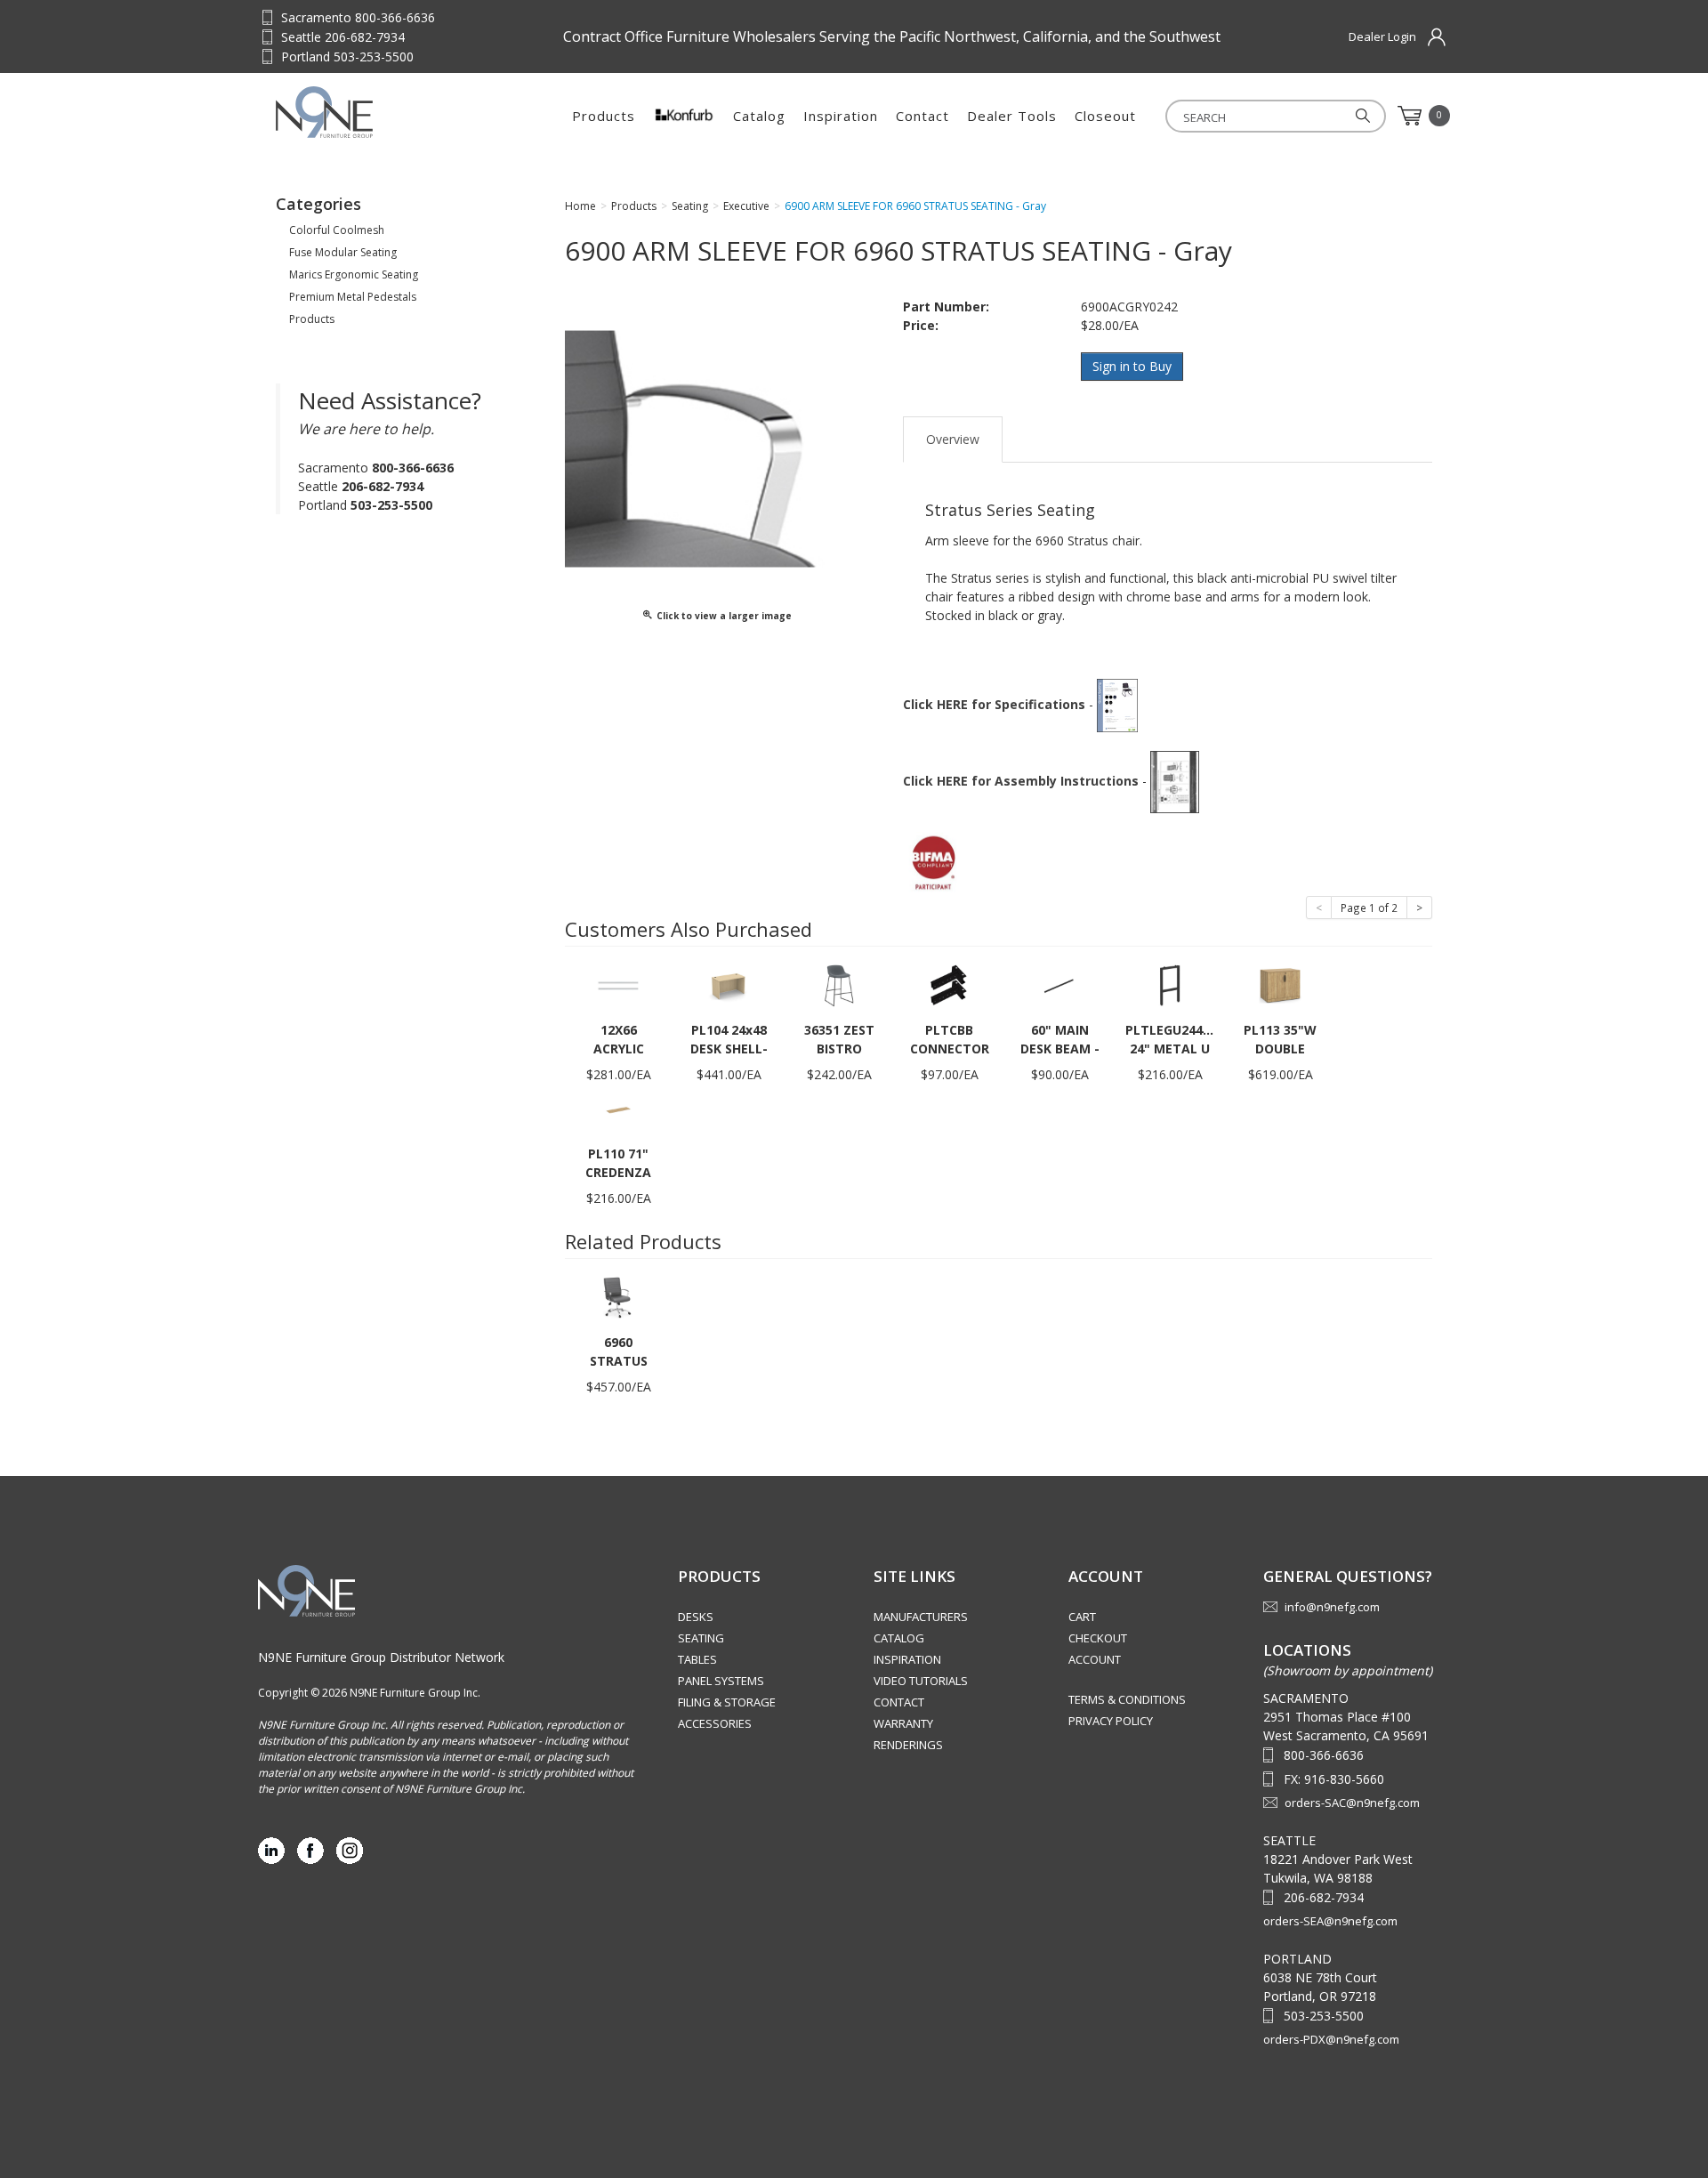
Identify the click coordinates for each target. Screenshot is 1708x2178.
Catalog (759, 116)
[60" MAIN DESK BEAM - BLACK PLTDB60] (1059, 984)
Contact (922, 116)
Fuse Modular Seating (343, 252)
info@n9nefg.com (1332, 1607)
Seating (701, 1638)
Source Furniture (363, 112)
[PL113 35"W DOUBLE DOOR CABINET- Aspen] (1280, 984)
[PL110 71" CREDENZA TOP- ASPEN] (618, 1108)
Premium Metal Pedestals (353, 297)
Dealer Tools (1012, 116)
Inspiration (841, 116)
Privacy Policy (1111, 1721)
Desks (696, 1617)
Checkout (1098, 1638)
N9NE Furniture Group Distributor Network (381, 1657)
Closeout (1105, 116)
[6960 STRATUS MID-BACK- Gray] (618, 1297)
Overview (953, 439)
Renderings (908, 1745)
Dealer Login (1382, 36)
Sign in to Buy (1132, 366)
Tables (697, 1659)
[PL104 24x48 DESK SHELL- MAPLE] (729, 984)
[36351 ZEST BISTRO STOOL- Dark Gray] (839, 984)
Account (1095, 1659)
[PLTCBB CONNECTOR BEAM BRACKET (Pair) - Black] (949, 984)
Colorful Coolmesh (337, 230)
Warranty (903, 1723)
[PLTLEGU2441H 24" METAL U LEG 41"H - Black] (1170, 984)
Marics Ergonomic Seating (354, 274)
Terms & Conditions (1127, 1699)
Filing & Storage (727, 1702)
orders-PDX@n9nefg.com (1331, 2039)
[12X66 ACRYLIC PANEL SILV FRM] (618, 984)
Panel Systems (721, 1681)
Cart (1082, 1617)
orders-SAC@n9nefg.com (1352, 1803)
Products (604, 116)
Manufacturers (921, 1617)
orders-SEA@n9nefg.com (1330, 1921)
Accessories (715, 1723)
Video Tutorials (921, 1681)
